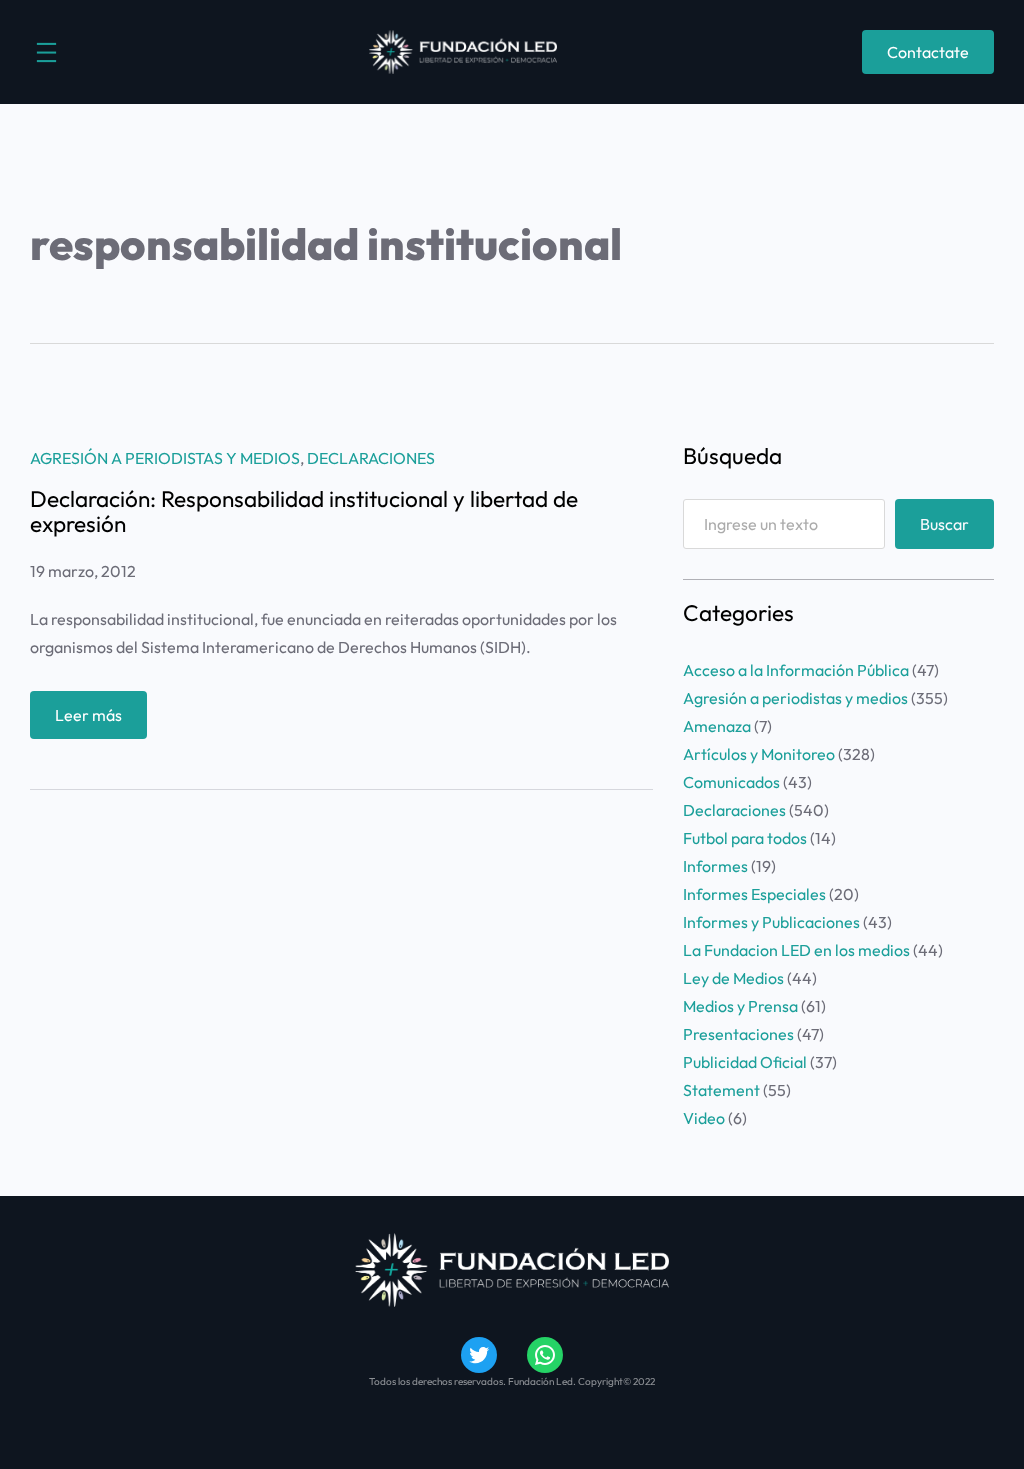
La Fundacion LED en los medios (796, 950)
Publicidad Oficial (745, 1062)
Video (704, 1118)
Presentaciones (738, 1034)
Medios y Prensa (740, 1006)
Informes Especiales (754, 894)
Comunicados (731, 782)
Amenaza (717, 726)
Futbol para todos (745, 838)
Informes (715, 866)
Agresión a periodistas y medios (165, 458)
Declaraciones (371, 458)
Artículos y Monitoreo (759, 754)
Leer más (101, 721)
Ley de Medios (733, 978)
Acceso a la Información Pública (796, 670)
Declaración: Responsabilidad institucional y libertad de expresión (304, 512)
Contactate (928, 52)
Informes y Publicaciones (771, 922)
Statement (721, 1090)
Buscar (944, 524)
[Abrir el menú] (46, 52)
